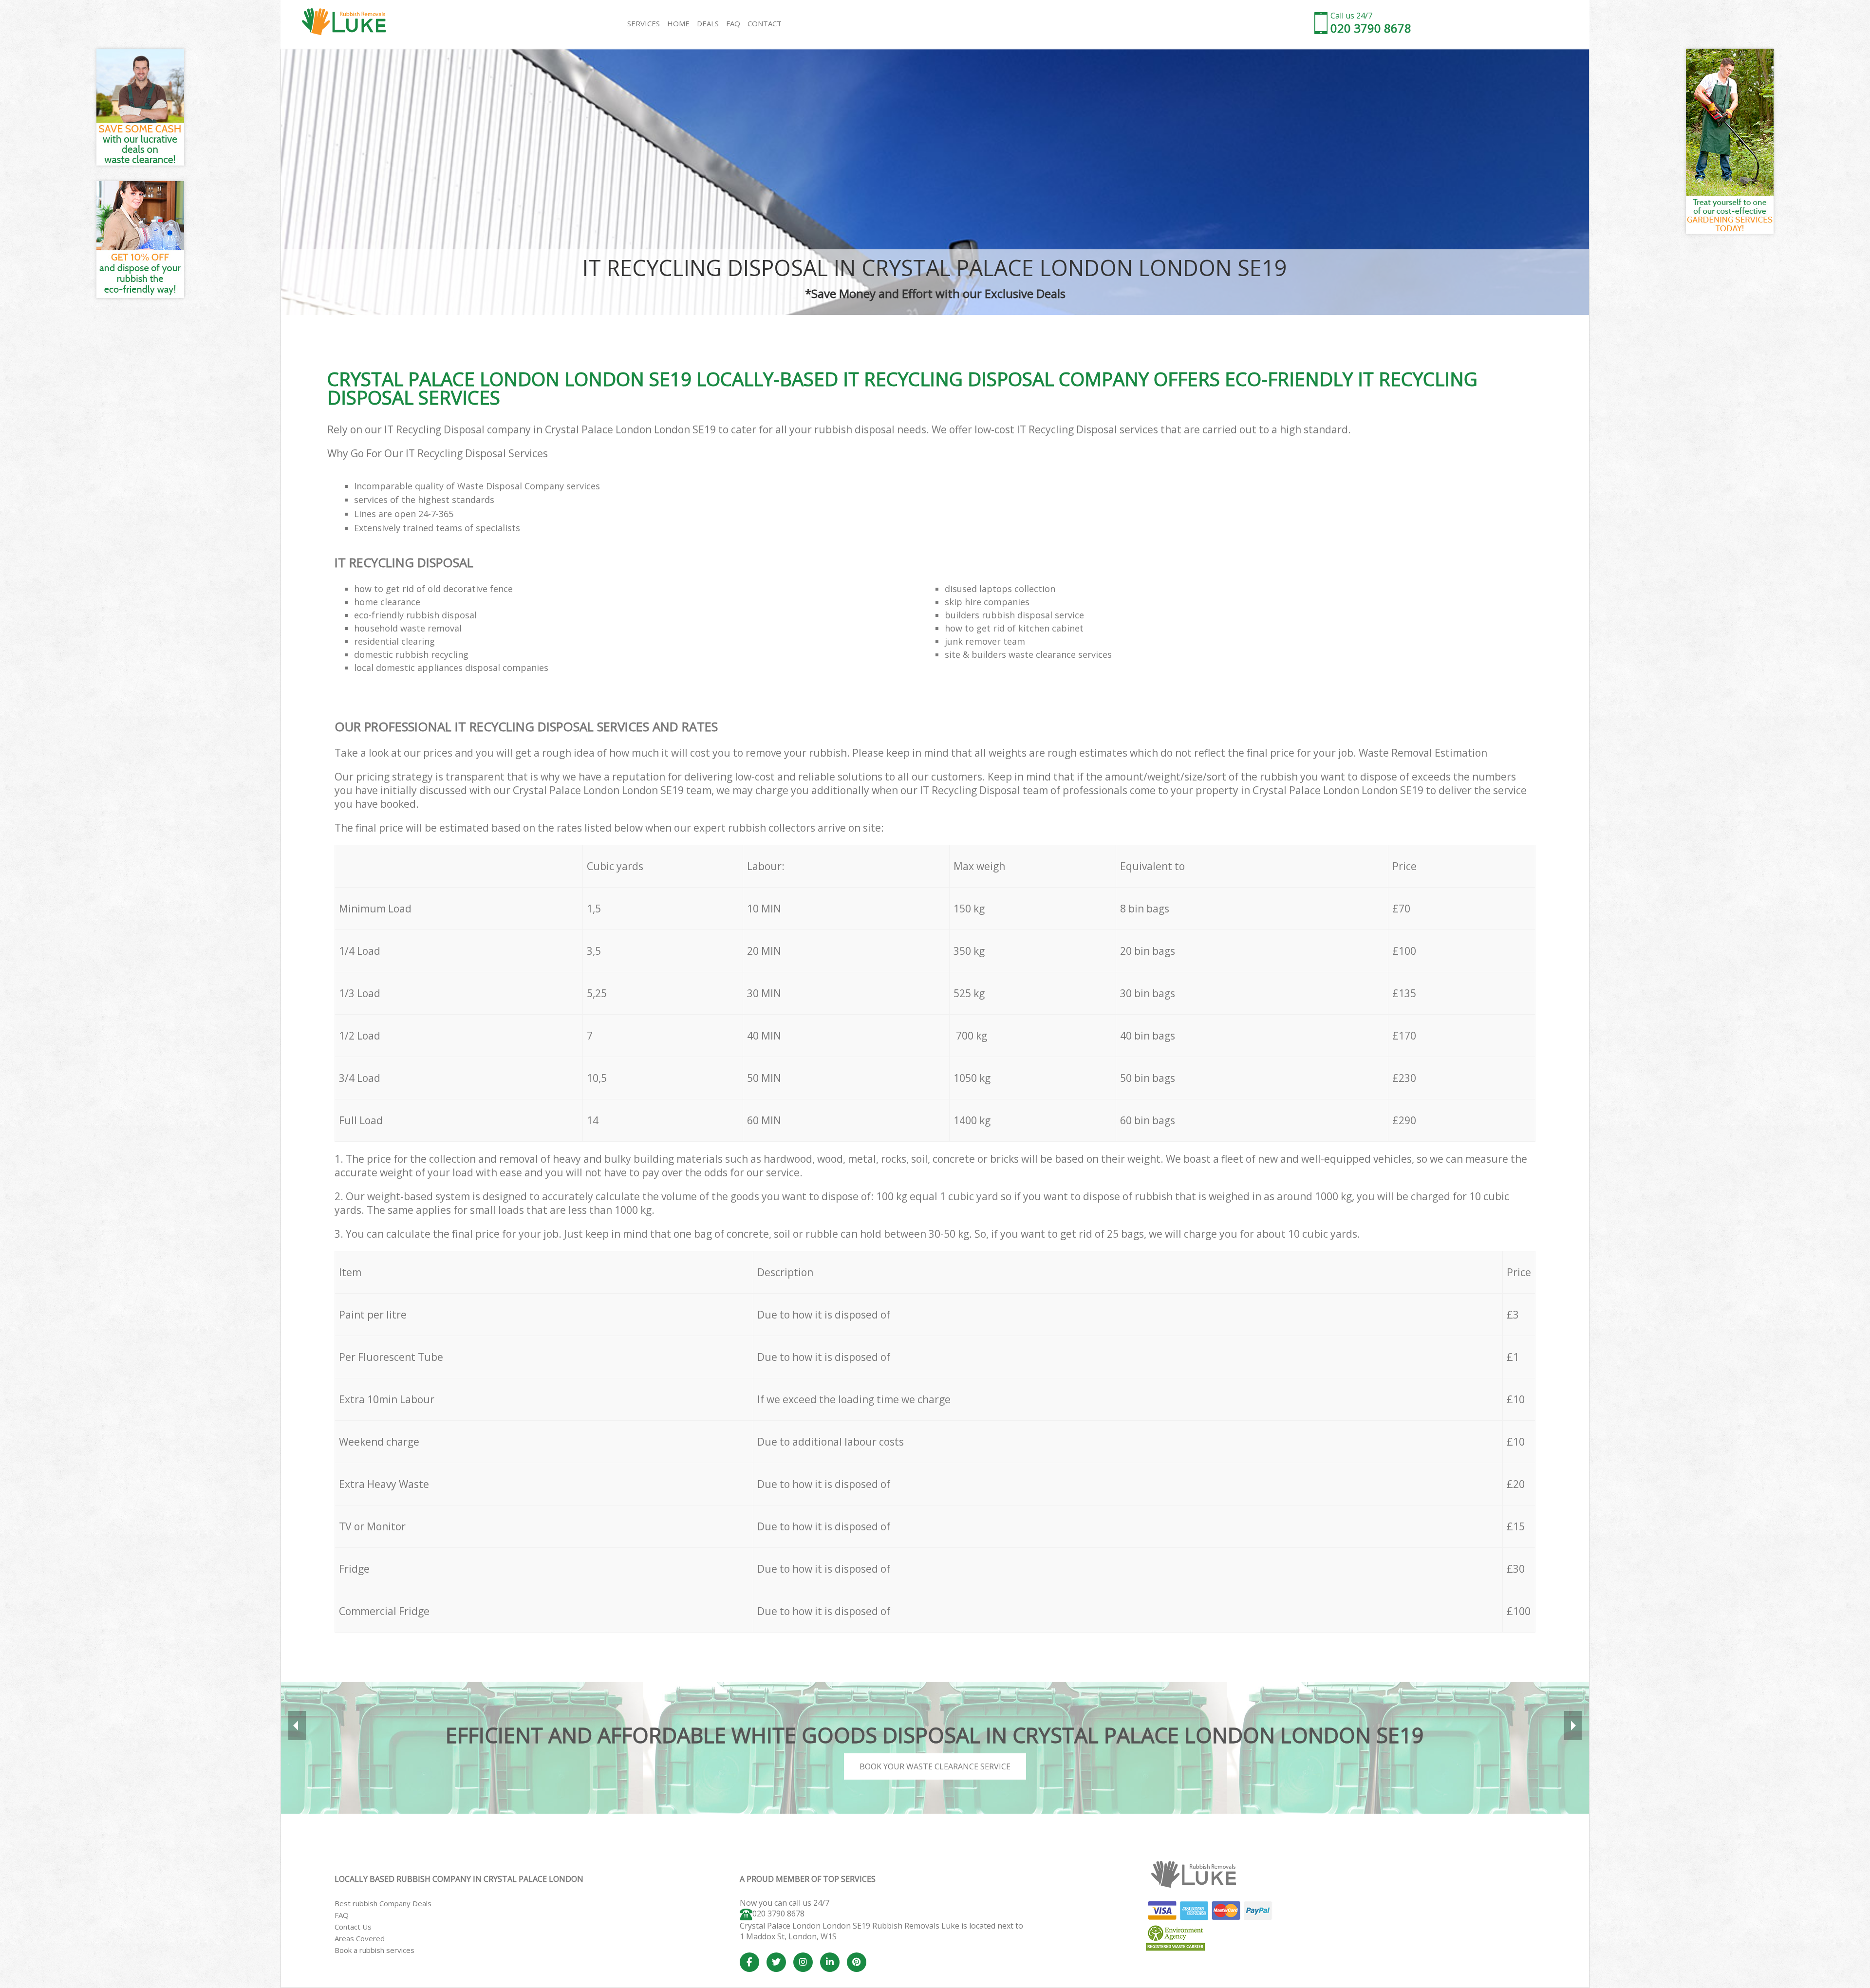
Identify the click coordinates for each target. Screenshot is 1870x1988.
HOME (678, 23)
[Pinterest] (857, 1962)
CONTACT (765, 23)
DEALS (708, 23)
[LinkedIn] (830, 1962)
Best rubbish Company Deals (383, 1903)
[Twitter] (776, 1962)
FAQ (342, 1915)
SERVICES (644, 23)
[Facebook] (749, 1962)
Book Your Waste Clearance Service (935, 1766)
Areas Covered (360, 1938)
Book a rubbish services (374, 1950)
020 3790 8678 (778, 1914)
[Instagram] (803, 1962)
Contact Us (353, 1927)
